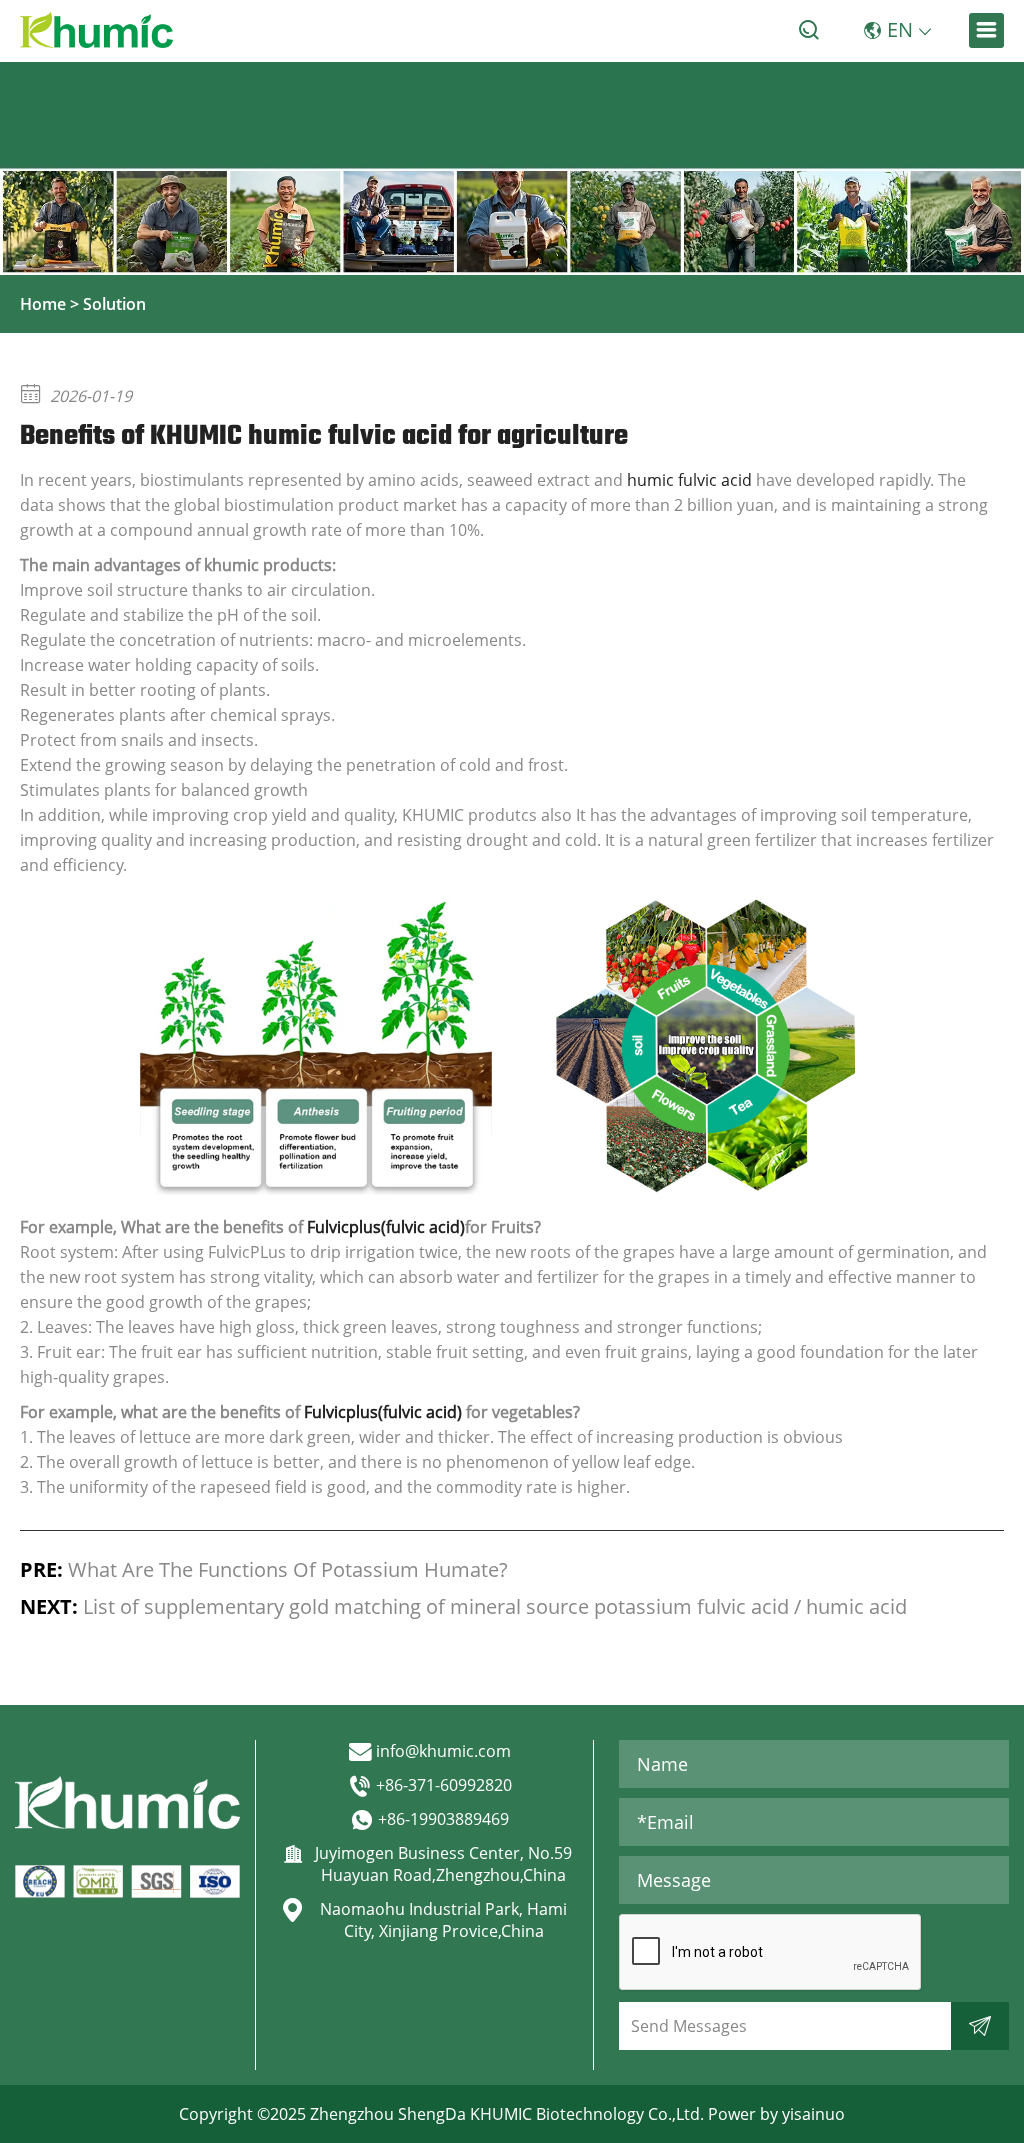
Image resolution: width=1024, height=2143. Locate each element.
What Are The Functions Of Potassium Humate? (288, 1569)
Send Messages (689, 2026)
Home (43, 304)
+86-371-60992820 (444, 1785)
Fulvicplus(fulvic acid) (386, 1227)
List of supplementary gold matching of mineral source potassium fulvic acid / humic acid (495, 1606)
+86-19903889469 (443, 1819)
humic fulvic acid (689, 480)
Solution (114, 304)
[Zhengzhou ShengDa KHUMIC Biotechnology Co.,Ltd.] (96, 30)
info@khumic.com (443, 1751)
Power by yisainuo (776, 2114)
